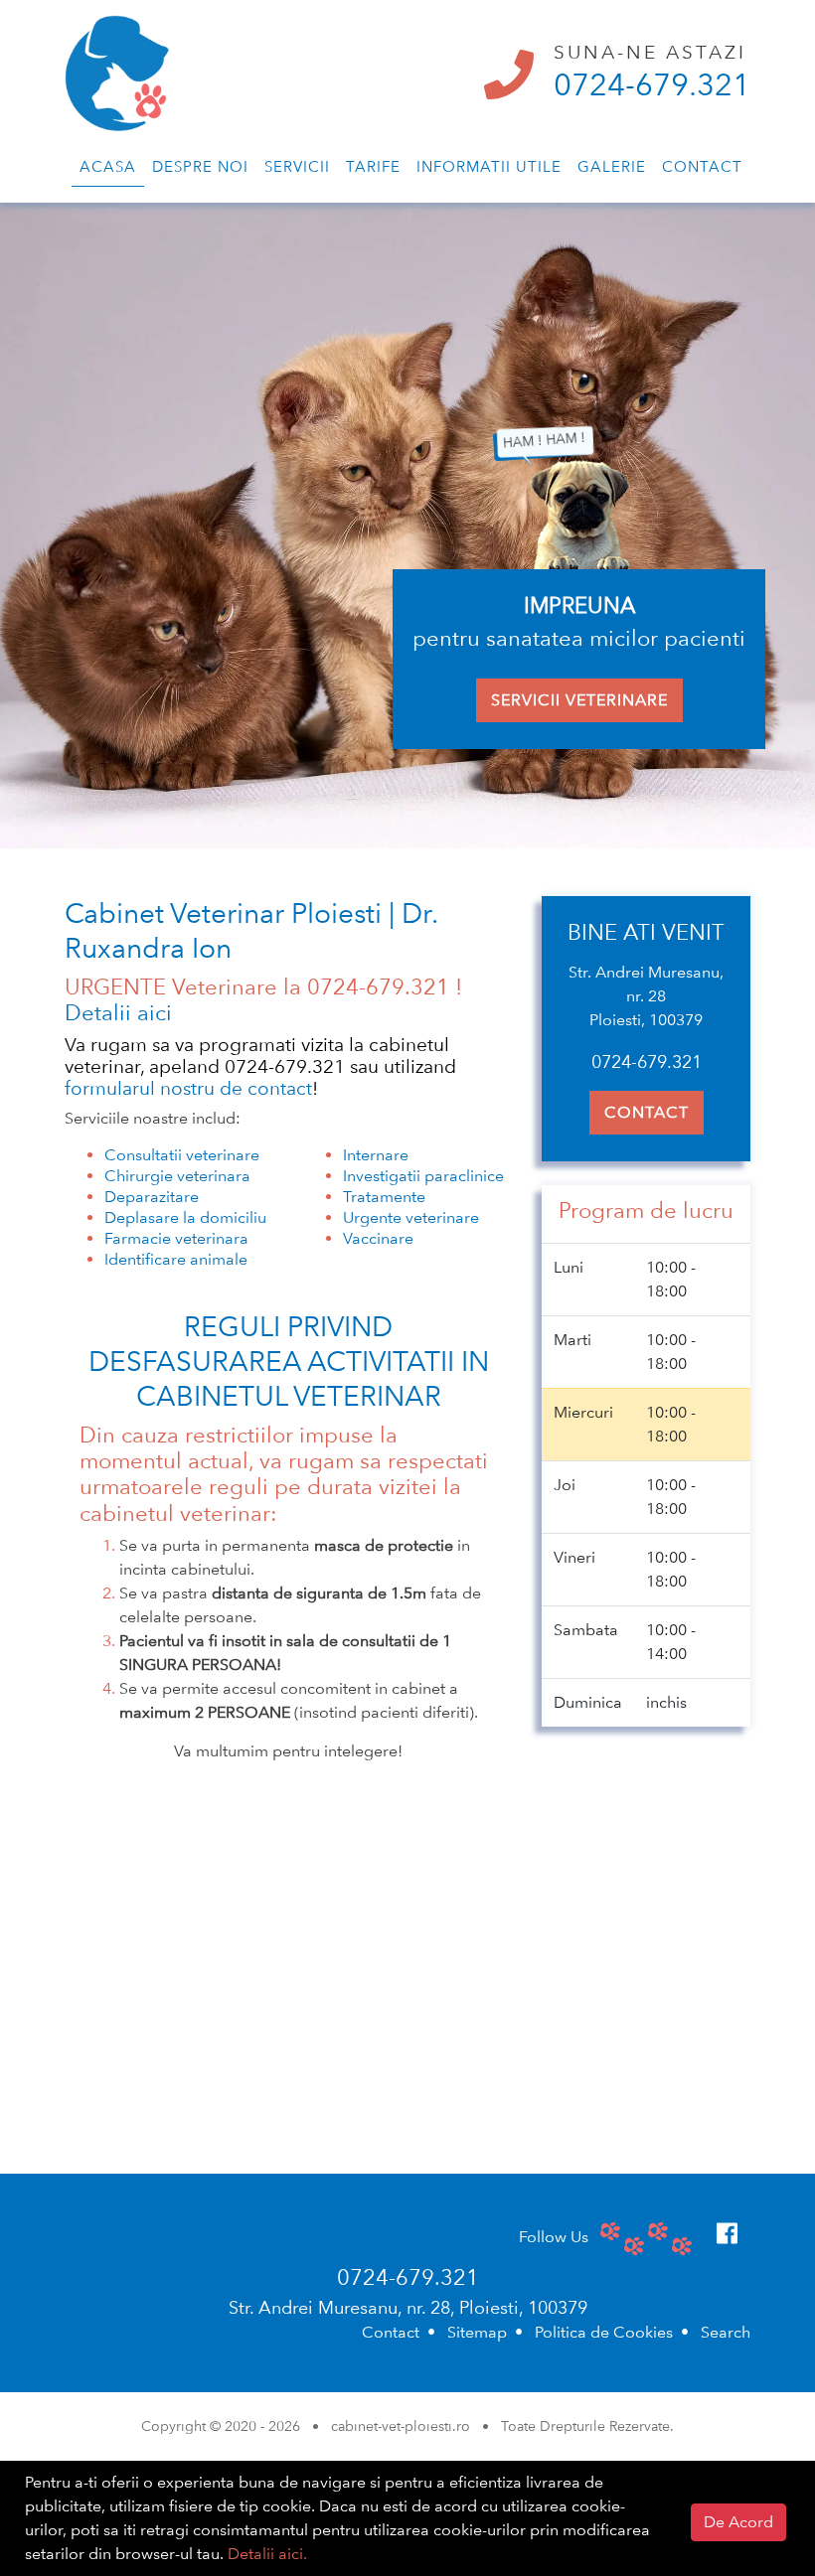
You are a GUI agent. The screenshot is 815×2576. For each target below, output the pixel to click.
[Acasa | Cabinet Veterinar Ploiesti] (117, 64)
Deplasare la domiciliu (185, 1217)
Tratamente (384, 1197)
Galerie (612, 167)
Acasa (108, 167)
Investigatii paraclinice (423, 1176)
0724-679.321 (652, 84)
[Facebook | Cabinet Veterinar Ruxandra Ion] (727, 2234)
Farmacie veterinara (176, 1238)
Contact (702, 167)
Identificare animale (176, 1259)
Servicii (297, 167)
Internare (376, 1155)
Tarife (373, 167)
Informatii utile (489, 167)
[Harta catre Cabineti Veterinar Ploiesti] (407, 1999)
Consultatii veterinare (182, 1155)
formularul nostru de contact (188, 1088)
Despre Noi (200, 167)
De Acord (738, 2522)
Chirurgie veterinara (177, 1176)
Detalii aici (118, 1012)
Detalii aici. (267, 2554)
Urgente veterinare (411, 1217)
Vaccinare (378, 1238)
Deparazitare (152, 1197)
